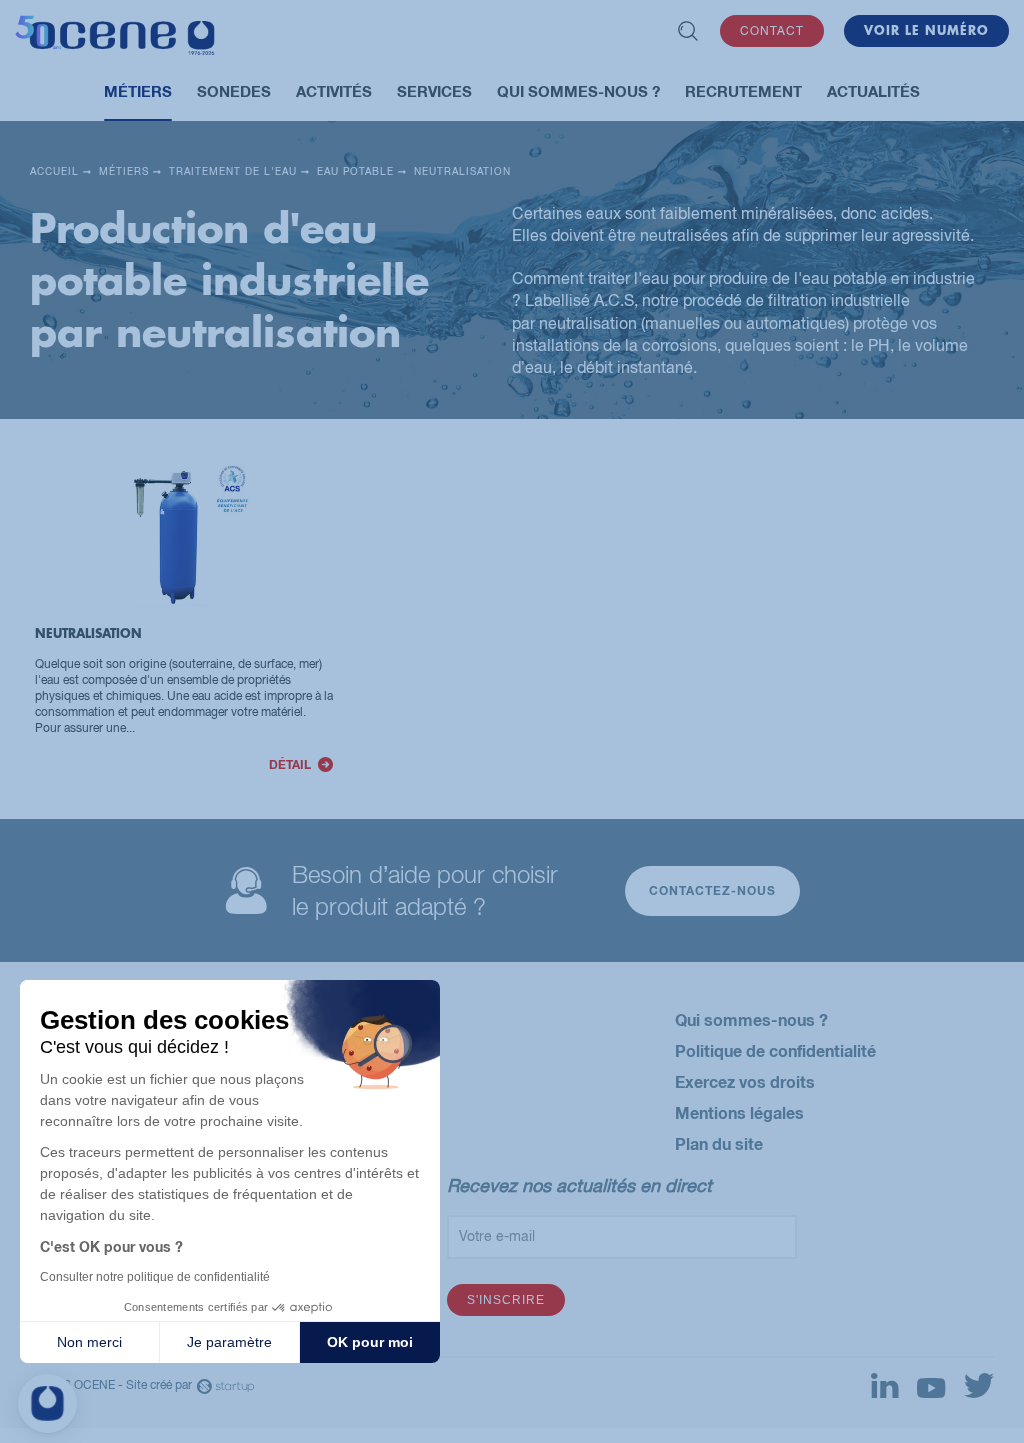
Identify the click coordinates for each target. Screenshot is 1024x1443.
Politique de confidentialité (775, 1050)
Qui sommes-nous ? (751, 1019)
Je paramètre (229, 1342)
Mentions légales (739, 1112)
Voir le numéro (926, 30)
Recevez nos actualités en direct (579, 1185)
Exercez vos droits (745, 1081)
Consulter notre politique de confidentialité (155, 1277)
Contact (772, 31)
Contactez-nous (712, 890)
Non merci (89, 1342)
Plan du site (719, 1143)
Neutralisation (184, 619)
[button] (47, 1403)
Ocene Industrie (115, 38)
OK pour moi (370, 1342)
